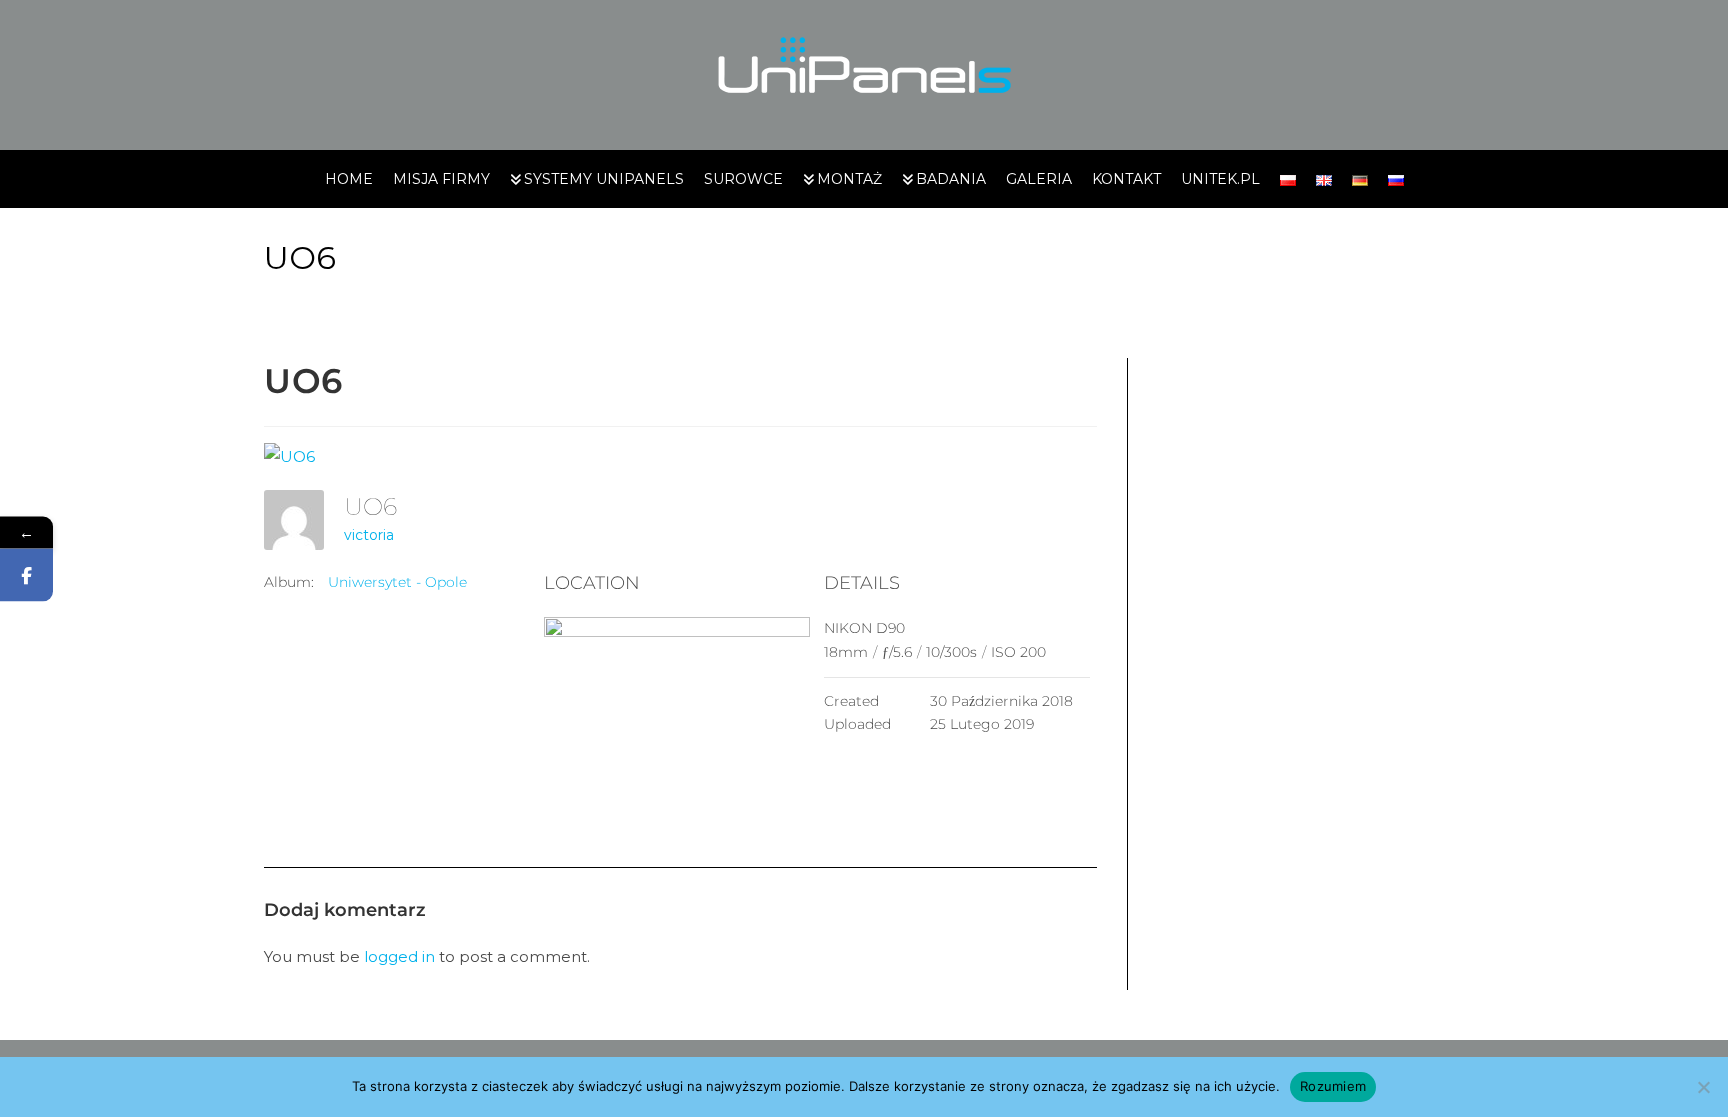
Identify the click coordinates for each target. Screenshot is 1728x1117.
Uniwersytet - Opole (397, 582)
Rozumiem (1333, 1086)
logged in (399, 956)
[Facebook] (26, 574)
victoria (369, 535)
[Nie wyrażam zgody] (1703, 1087)
